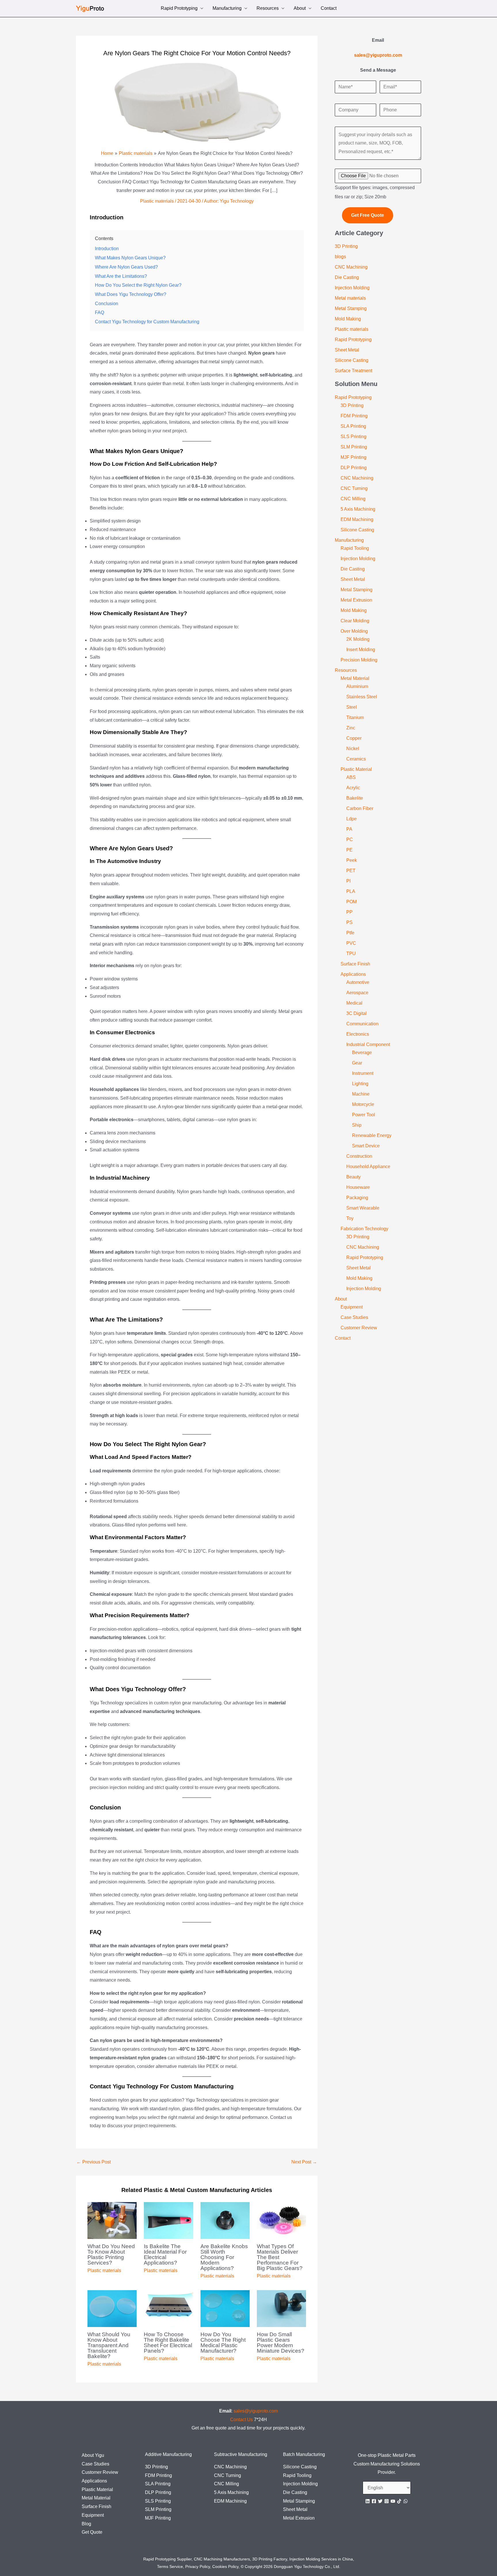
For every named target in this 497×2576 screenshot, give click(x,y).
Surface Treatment (353, 371)
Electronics (358, 1034)
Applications (353, 974)
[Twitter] (380, 2501)
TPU (351, 954)
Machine (361, 1094)
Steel (352, 707)
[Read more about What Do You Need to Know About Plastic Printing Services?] (112, 2220)
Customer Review (359, 1328)
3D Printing (346, 246)
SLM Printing (354, 447)
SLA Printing (353, 426)
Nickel (353, 749)
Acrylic (353, 788)
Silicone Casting (352, 360)
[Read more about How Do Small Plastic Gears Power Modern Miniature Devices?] (281, 2308)
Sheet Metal (347, 350)
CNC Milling (353, 499)
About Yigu (93, 2455)
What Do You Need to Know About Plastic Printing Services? (111, 2254)
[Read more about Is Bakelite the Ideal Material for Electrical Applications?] (168, 2220)
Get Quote (92, 2532)
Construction (359, 1156)
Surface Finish (355, 964)
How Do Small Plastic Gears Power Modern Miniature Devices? (281, 2343)
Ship (357, 1125)
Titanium (355, 717)
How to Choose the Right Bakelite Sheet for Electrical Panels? (168, 2343)
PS (349, 922)
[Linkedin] (368, 2501)
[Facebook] (374, 2501)
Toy (350, 1218)
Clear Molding (355, 621)
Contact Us (241, 2420)
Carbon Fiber (360, 808)
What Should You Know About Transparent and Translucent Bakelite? (109, 2345)
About (300, 9)
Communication (362, 1024)
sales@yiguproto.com (256, 2411)
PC (350, 840)
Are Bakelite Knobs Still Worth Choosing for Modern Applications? (224, 2257)
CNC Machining (351, 267)
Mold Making (348, 319)
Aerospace (357, 993)
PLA (351, 891)
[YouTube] (393, 2501)
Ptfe (350, 933)
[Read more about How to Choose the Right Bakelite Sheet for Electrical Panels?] (168, 2308)
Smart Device (366, 1146)
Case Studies (354, 1317)
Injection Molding (352, 288)
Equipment (352, 1307)
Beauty (353, 1177)
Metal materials (350, 298)
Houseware (358, 1187)
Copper (354, 738)
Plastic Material (356, 769)
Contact (329, 9)
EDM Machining (357, 519)
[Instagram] (387, 2501)
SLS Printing (353, 437)
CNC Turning (354, 488)
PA (349, 829)
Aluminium (357, 686)
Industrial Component (368, 1044)
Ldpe (351, 819)
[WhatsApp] (406, 2501)
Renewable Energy (372, 1135)
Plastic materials (157, 201)
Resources (268, 9)
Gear (357, 1063)
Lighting (360, 1084)
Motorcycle (363, 1104)
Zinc (351, 728)
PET (351, 871)
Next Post (304, 2162)
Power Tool (364, 1115)
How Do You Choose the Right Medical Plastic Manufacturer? (223, 2343)
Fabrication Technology (364, 1229)
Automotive (358, 982)
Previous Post (94, 2162)
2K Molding (358, 639)
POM (351, 902)
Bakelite (355, 798)
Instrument (363, 1073)
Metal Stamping (351, 308)
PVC (351, 943)
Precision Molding (359, 660)
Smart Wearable (363, 1208)
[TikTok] (399, 2501)
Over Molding (354, 631)
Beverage (362, 1053)
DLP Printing (354, 468)
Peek (352, 860)
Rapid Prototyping (179, 9)
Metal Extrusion (356, 600)
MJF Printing (353, 457)
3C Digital (356, 1013)
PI (348, 881)
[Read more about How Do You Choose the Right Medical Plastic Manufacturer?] (225, 2308)
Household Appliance (368, 1167)
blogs (340, 257)
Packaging (357, 1198)
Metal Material (355, 678)
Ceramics (356, 759)
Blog (86, 2524)
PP (349, 912)
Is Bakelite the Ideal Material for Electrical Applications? (165, 2254)
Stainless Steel (362, 697)
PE (349, 850)
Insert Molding (361, 650)
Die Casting (347, 277)
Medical (354, 1003)
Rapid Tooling (355, 548)
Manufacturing (227, 9)
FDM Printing (354, 416)
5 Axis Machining (358, 509)
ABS (351, 777)
